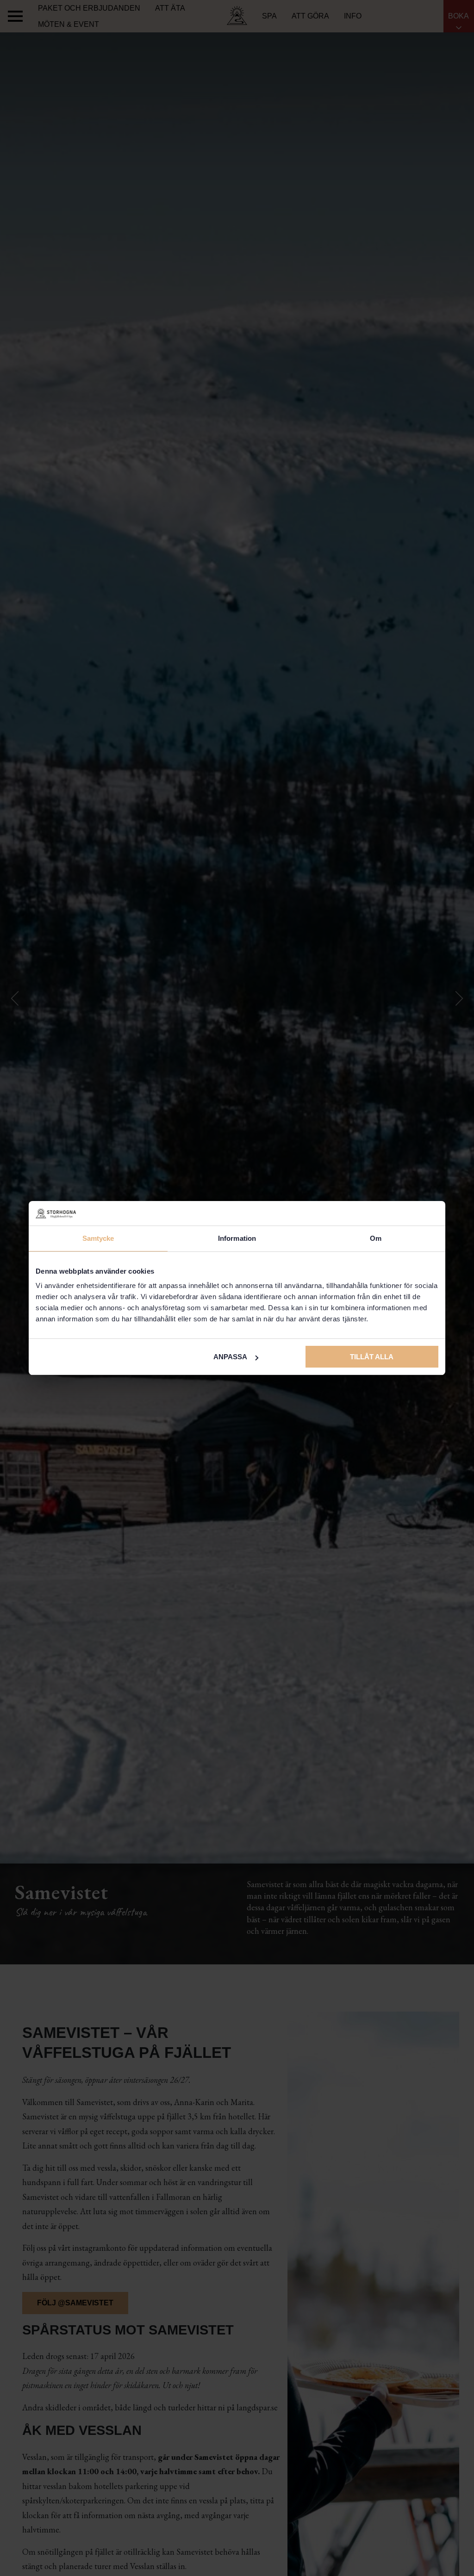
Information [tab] (237, 1238)
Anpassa (230, 1357)
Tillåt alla (372, 1357)
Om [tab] (376, 1238)
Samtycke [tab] (98, 1238)
